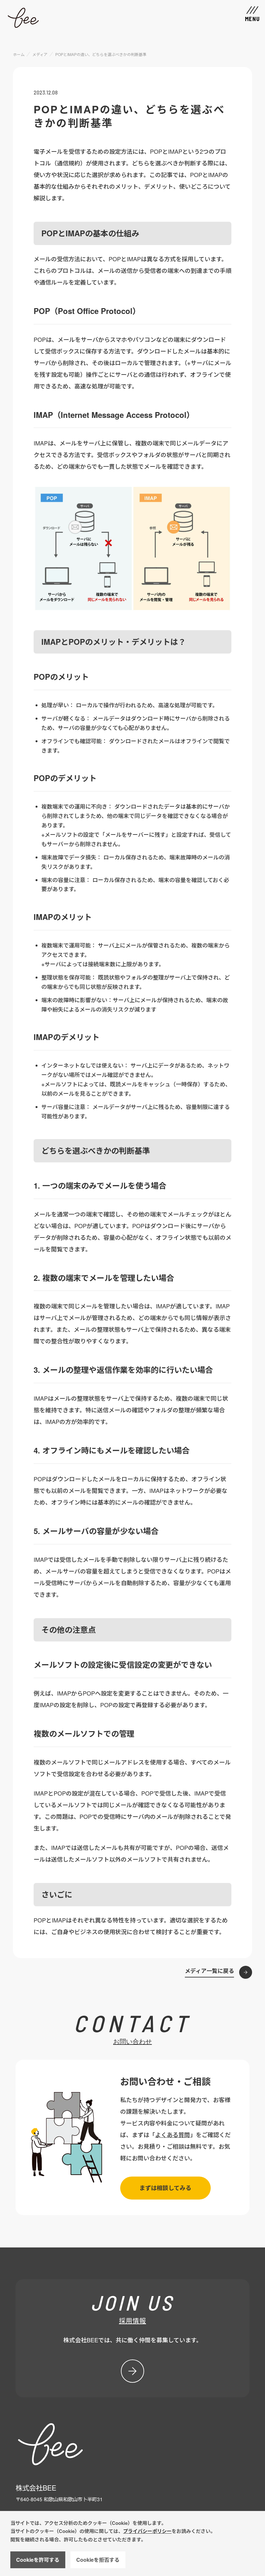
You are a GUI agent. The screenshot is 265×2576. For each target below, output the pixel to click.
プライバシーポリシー (147, 2531)
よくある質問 (173, 2134)
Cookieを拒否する (98, 2560)
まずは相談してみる (165, 2188)
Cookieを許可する (38, 2560)
